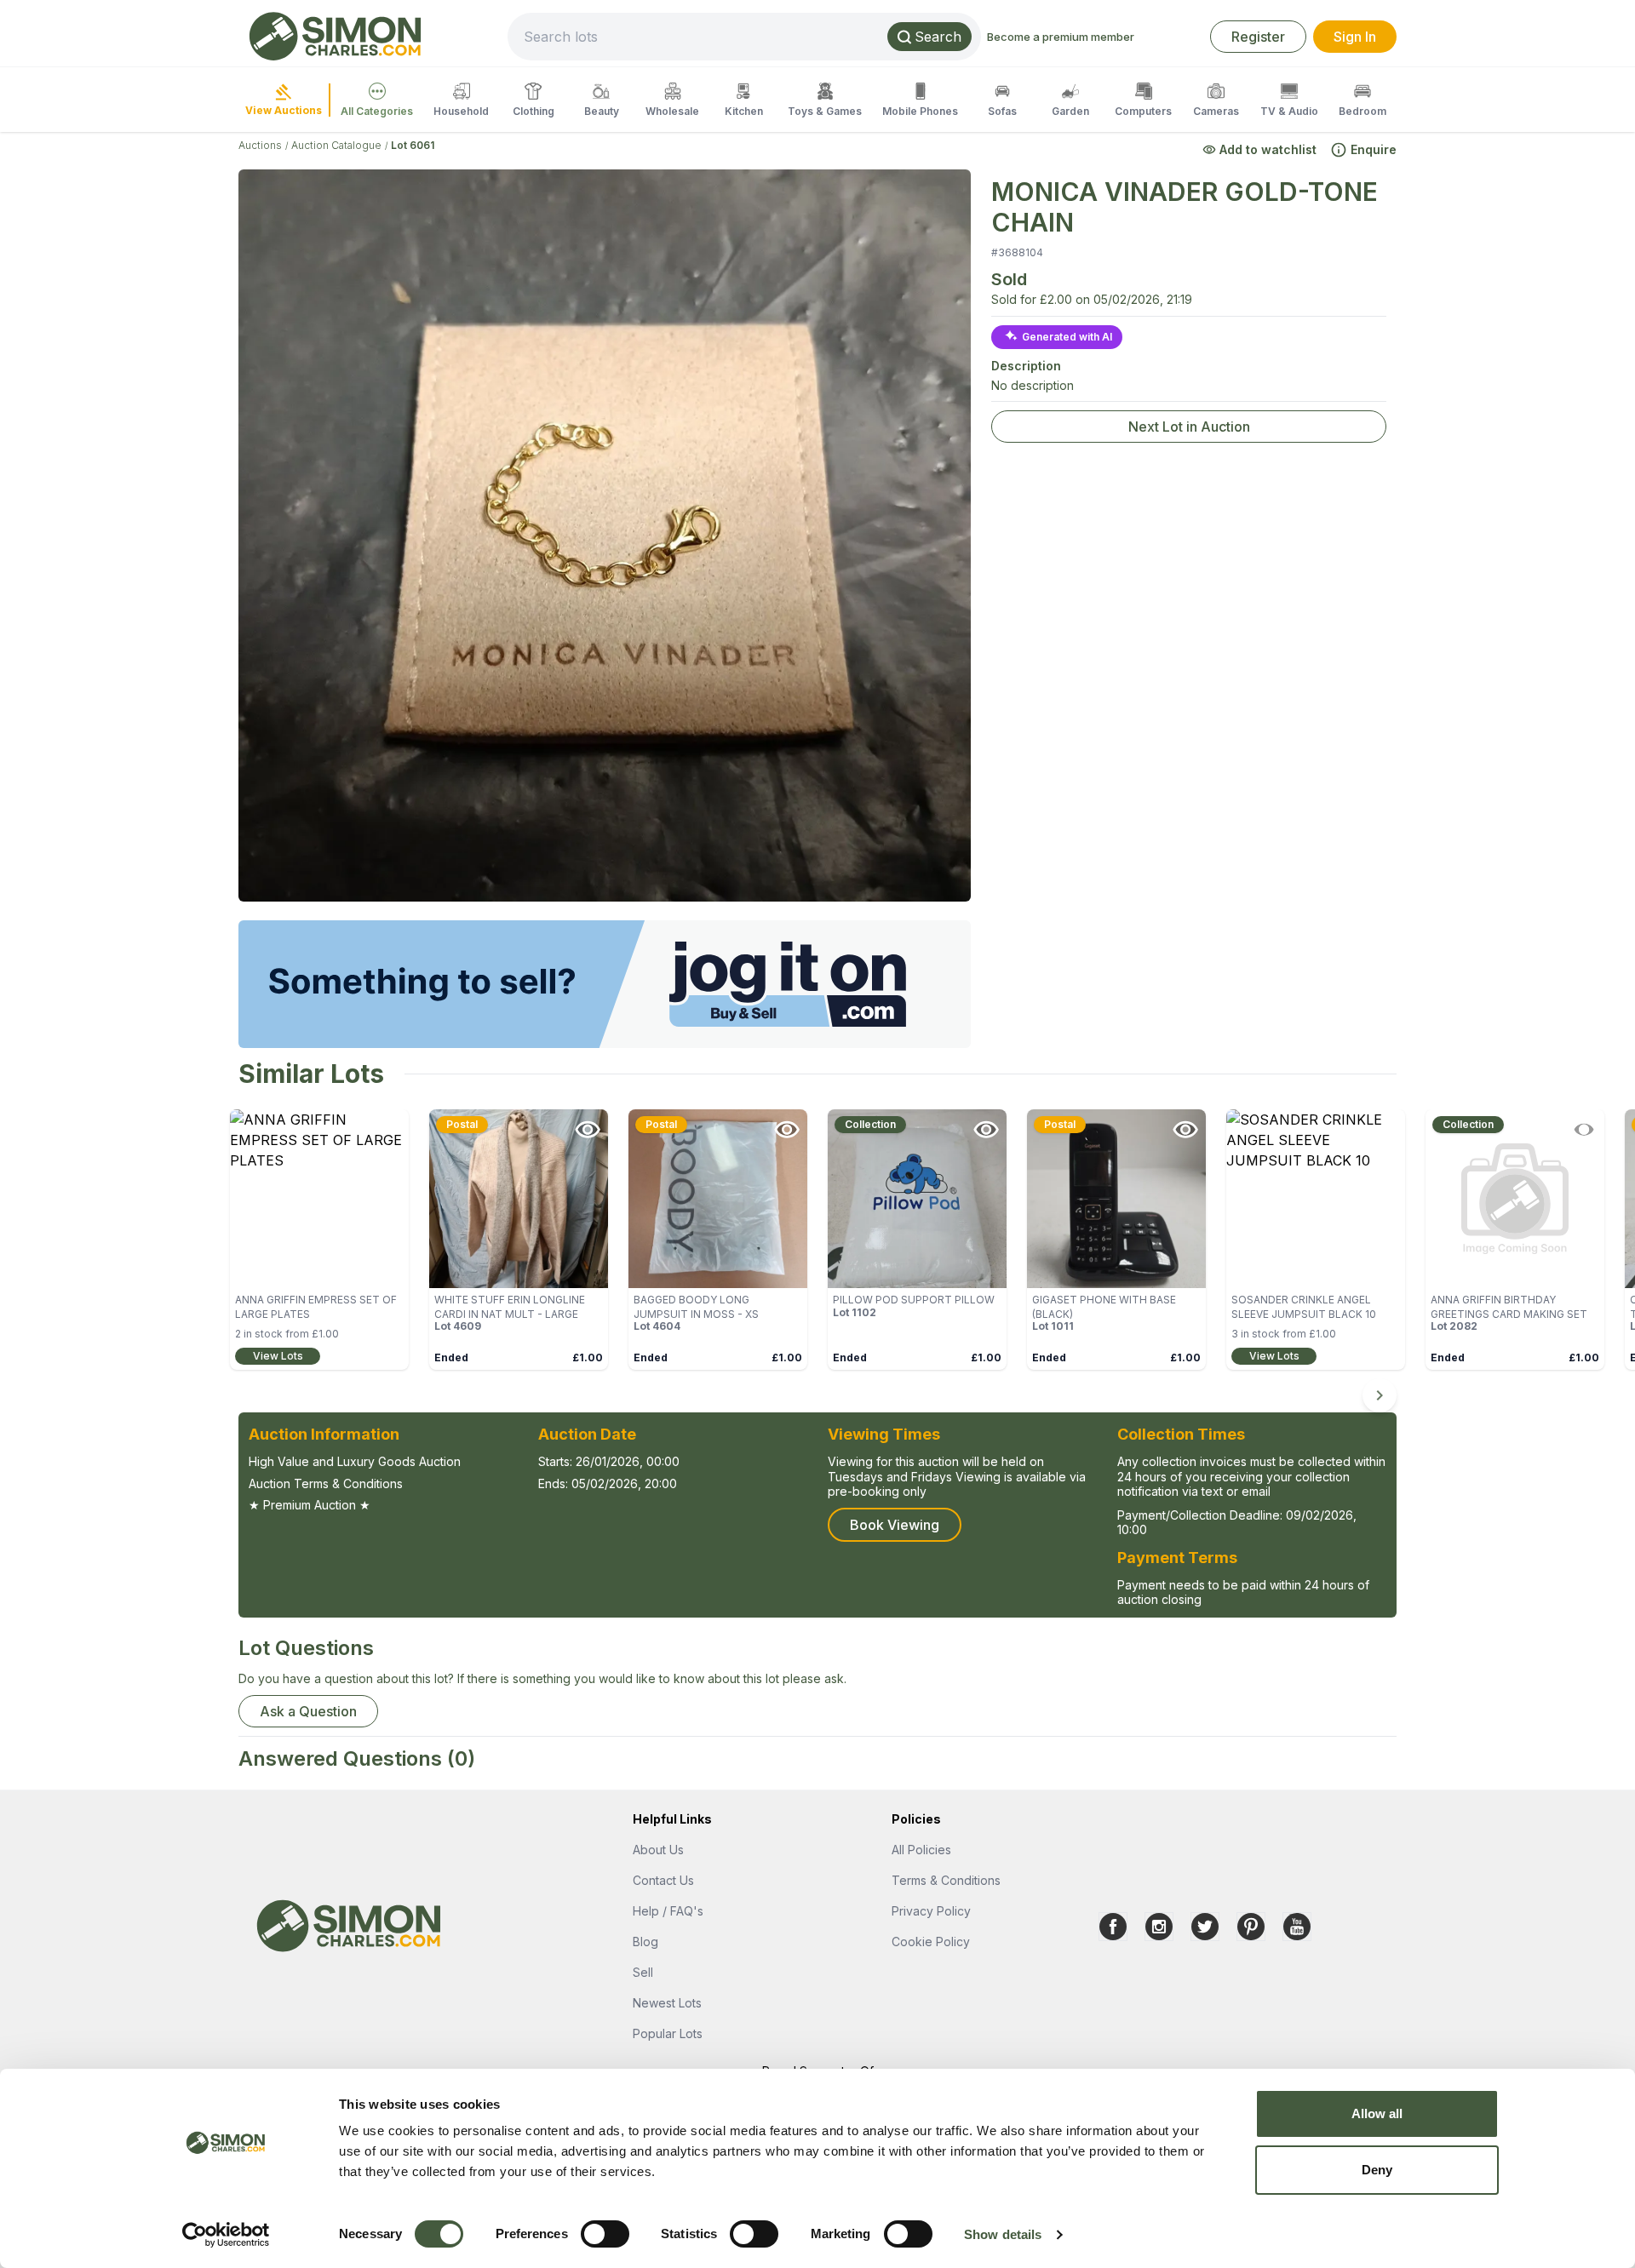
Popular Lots (668, 2033)
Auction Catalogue (336, 145)
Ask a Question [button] (308, 1711)
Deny (1377, 2170)
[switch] (605, 2234)
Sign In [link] (1355, 37)
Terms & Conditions (946, 1880)
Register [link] (1258, 37)
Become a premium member (1061, 37)
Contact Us (663, 1880)
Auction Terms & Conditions (326, 1483)
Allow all (1377, 2113)
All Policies (921, 1850)
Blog (645, 1942)
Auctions (260, 145)
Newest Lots (667, 2003)
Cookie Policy (931, 1942)
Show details (1003, 2234)
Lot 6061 (413, 145)
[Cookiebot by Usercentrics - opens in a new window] (226, 2235)
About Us (658, 1850)
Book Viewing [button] (895, 1525)
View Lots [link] (278, 1356)
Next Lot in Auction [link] (1189, 427)
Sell (643, 1972)
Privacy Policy (931, 1911)
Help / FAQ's (668, 1911)
